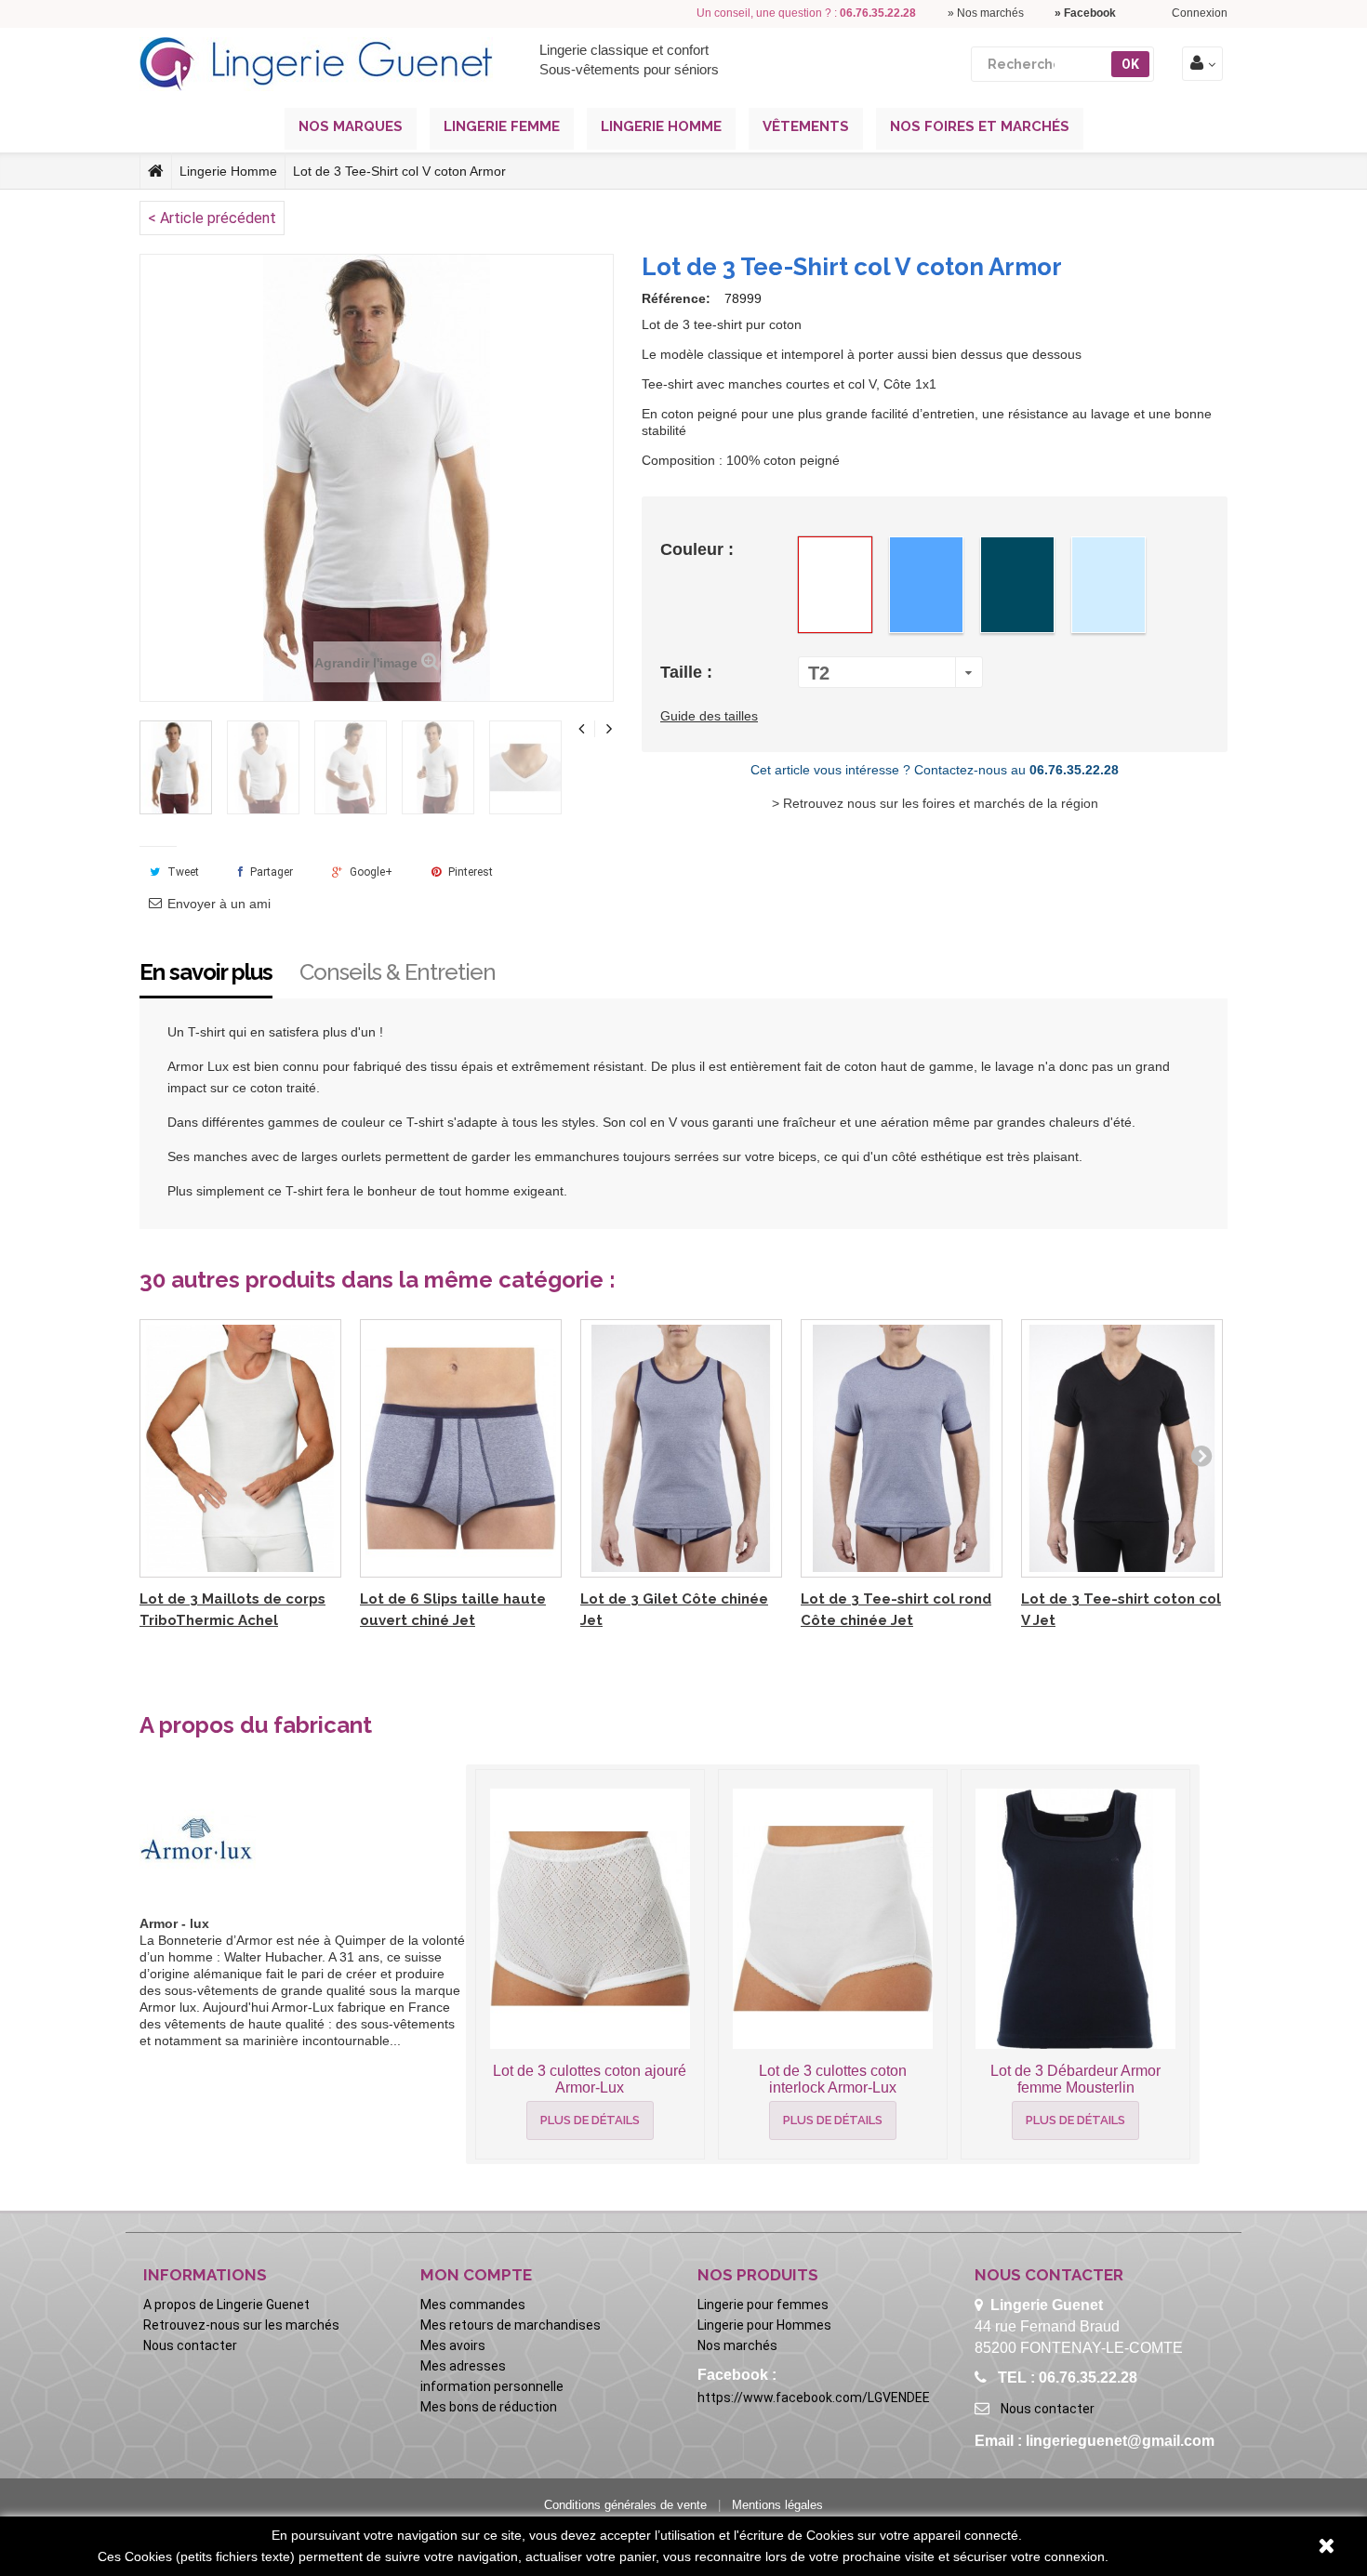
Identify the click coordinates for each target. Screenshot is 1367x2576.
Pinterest (469, 872)
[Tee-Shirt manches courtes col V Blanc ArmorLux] (176, 767)
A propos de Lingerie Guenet (226, 2305)
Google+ (370, 872)
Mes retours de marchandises (511, 2325)
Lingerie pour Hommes (764, 2325)
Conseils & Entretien (398, 972)
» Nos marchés (986, 13)
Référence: (676, 298)
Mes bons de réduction (489, 2407)
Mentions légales (777, 2505)
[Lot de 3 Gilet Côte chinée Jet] (681, 1449)
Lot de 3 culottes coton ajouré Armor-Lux (590, 2079)
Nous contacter (190, 2345)
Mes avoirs (453, 2345)
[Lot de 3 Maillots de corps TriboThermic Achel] (240, 1449)
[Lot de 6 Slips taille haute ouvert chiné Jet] (461, 1449)
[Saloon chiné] (1017, 585)
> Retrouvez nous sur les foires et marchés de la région (935, 803)
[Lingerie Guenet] (316, 64)
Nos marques (351, 126)
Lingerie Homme (228, 171)
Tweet (182, 872)
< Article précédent (212, 218)
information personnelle (492, 2386)
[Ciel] (926, 585)
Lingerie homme (661, 126)
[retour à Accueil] (156, 171)
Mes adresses (463, 2366)
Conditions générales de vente (625, 2505)
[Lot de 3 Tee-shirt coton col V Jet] (1122, 1449)
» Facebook (1085, 13)
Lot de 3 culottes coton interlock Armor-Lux (833, 2079)
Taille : (689, 672)
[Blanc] (835, 585)
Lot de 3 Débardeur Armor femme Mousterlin (1075, 2079)
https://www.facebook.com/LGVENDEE (814, 2398)
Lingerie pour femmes (763, 2305)
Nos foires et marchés (980, 126)
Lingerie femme (502, 126)
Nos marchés (737, 2345)
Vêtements (806, 126)
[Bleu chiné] (1108, 585)
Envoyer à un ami (219, 904)
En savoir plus (206, 972)
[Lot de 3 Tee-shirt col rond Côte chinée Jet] (902, 1449)
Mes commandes (473, 2305)
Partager (270, 872)
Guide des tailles (709, 716)
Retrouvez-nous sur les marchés (241, 2325)
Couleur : (699, 549)
